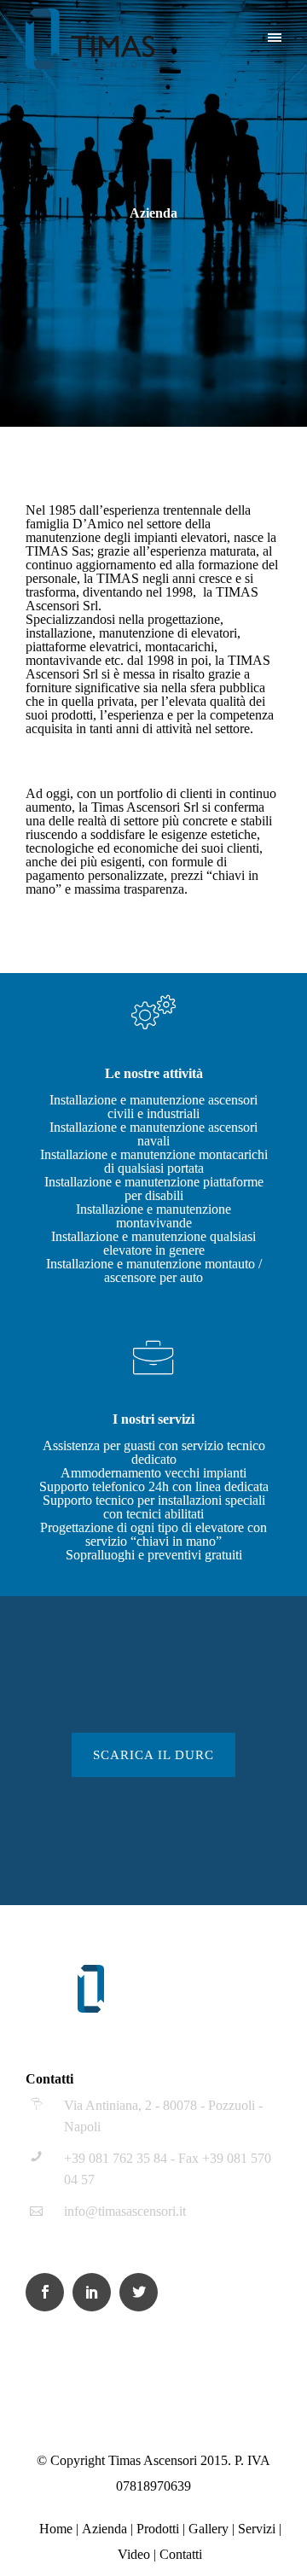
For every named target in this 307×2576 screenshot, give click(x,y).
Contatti (181, 2554)
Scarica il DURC (153, 1755)
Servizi (257, 2529)
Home (56, 2529)
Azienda (104, 2529)
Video (134, 2554)
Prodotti (158, 2529)
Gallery (209, 2529)
